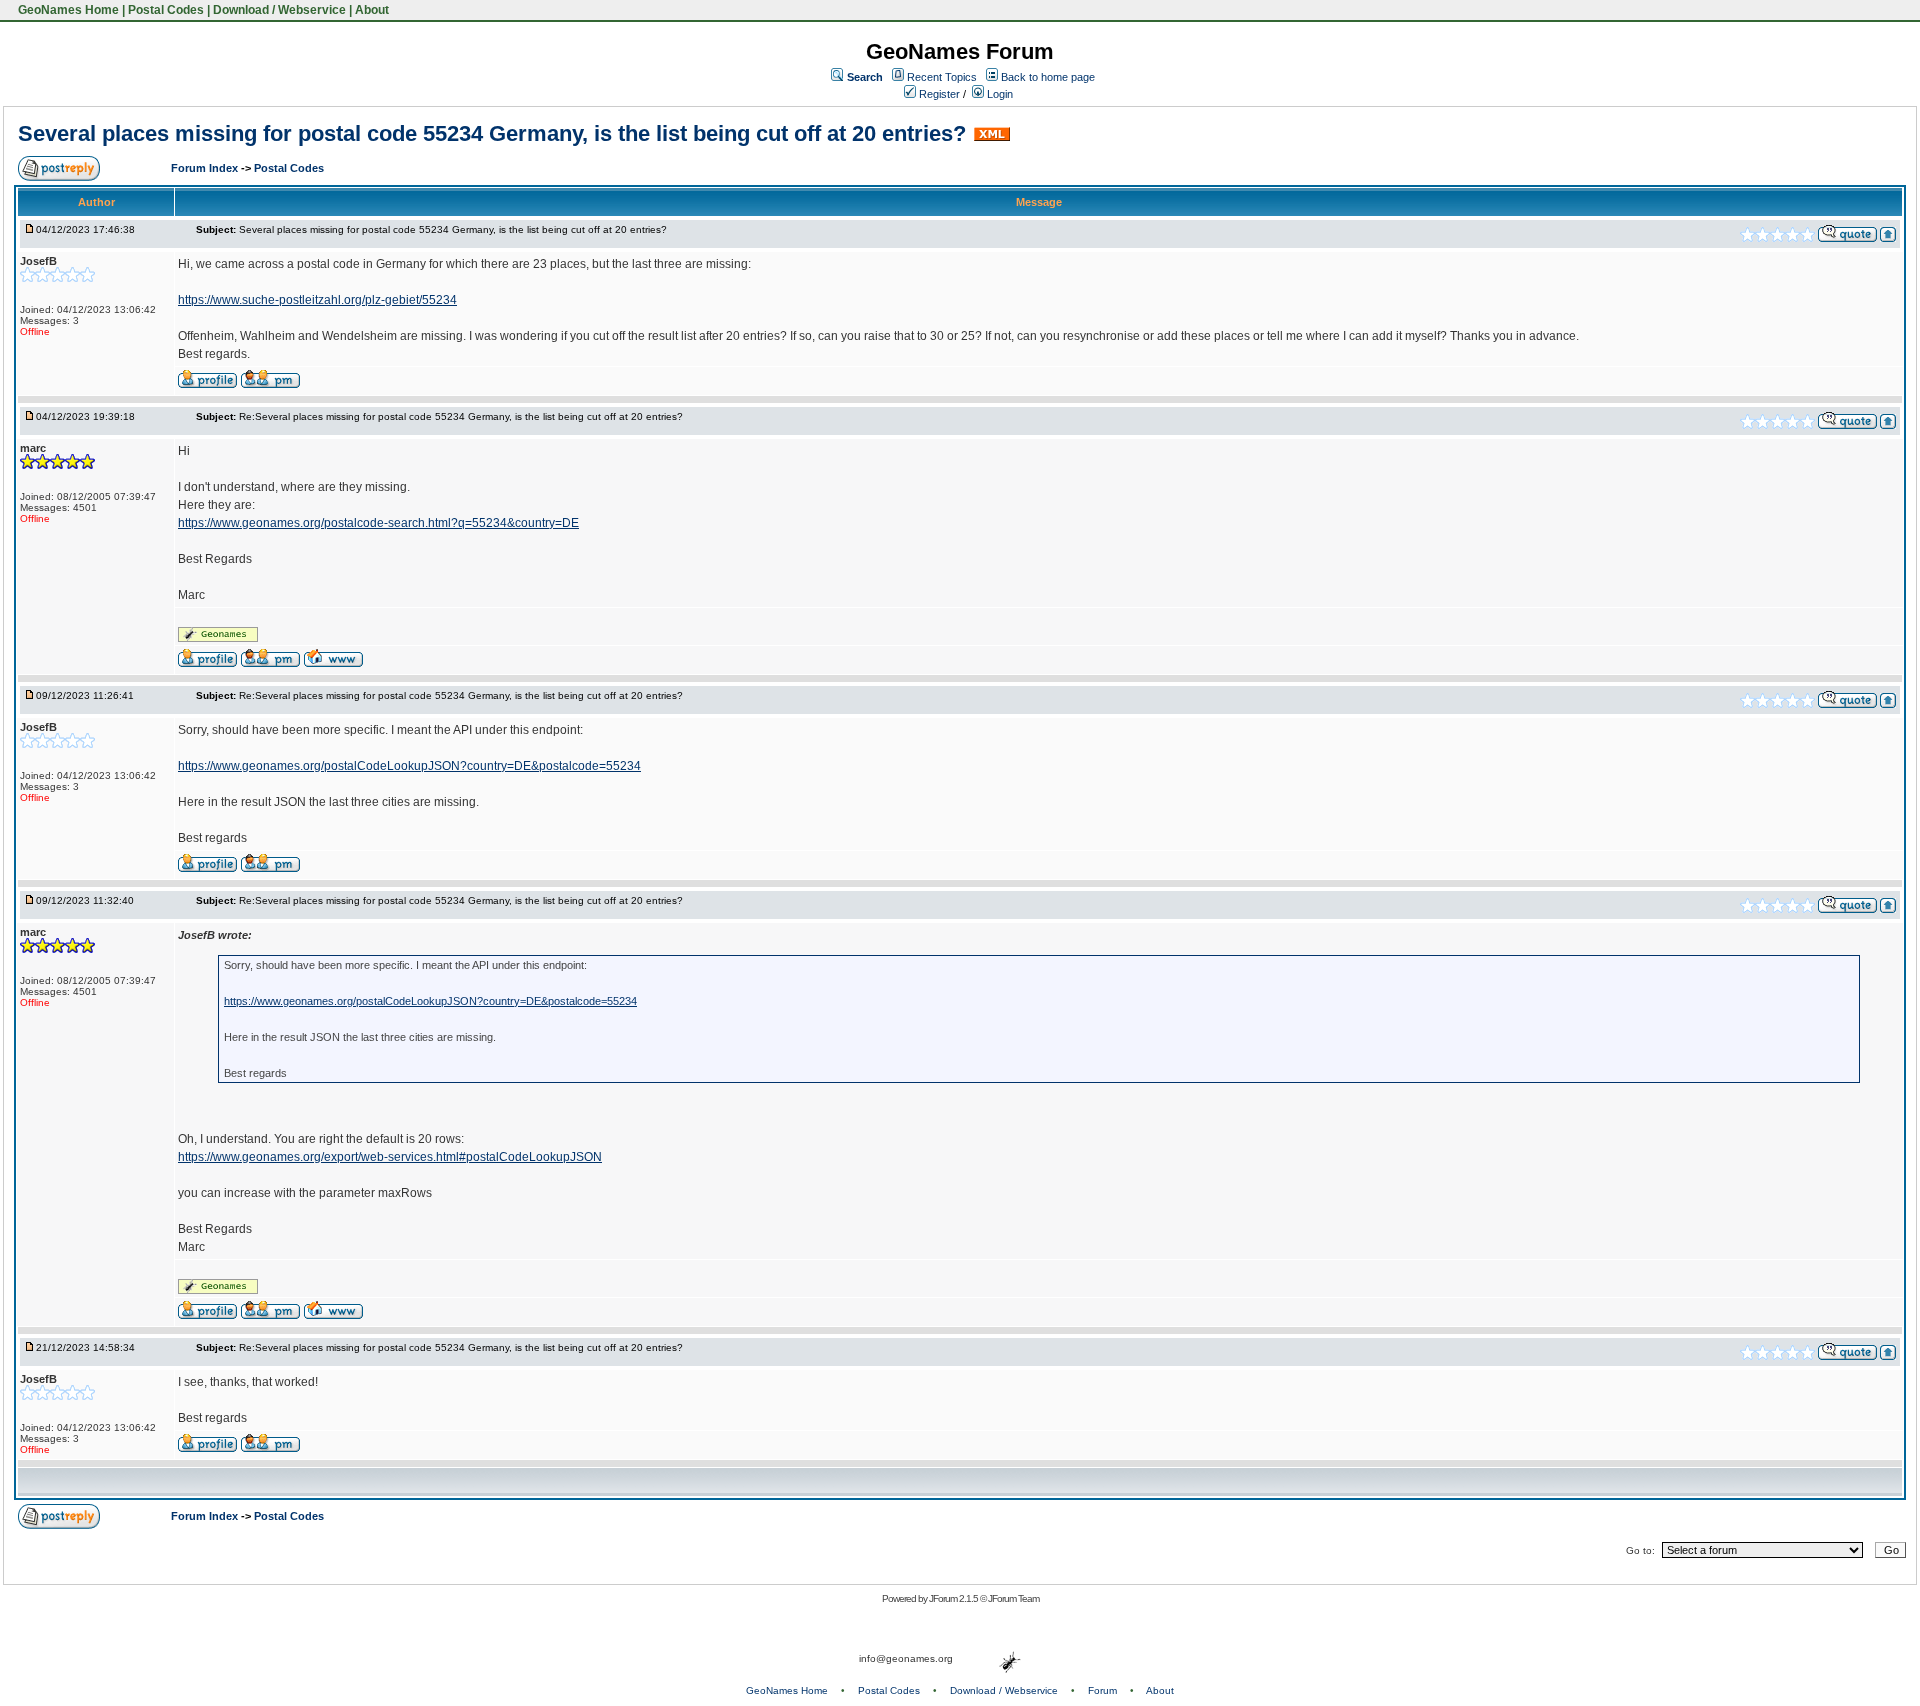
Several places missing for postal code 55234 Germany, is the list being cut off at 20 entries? (492, 133)
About (372, 10)
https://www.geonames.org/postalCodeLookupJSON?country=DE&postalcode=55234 (409, 766)
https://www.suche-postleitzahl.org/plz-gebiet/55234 (317, 300)
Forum (1102, 1690)
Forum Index (206, 168)
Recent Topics (942, 77)
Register (938, 94)
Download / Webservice (279, 10)
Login (998, 94)
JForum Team (1013, 1598)
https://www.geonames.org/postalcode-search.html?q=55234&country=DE (378, 523)
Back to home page (1048, 77)
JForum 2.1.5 (954, 1598)
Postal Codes (166, 10)
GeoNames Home (67, 10)
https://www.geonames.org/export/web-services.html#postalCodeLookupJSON (390, 1157)
